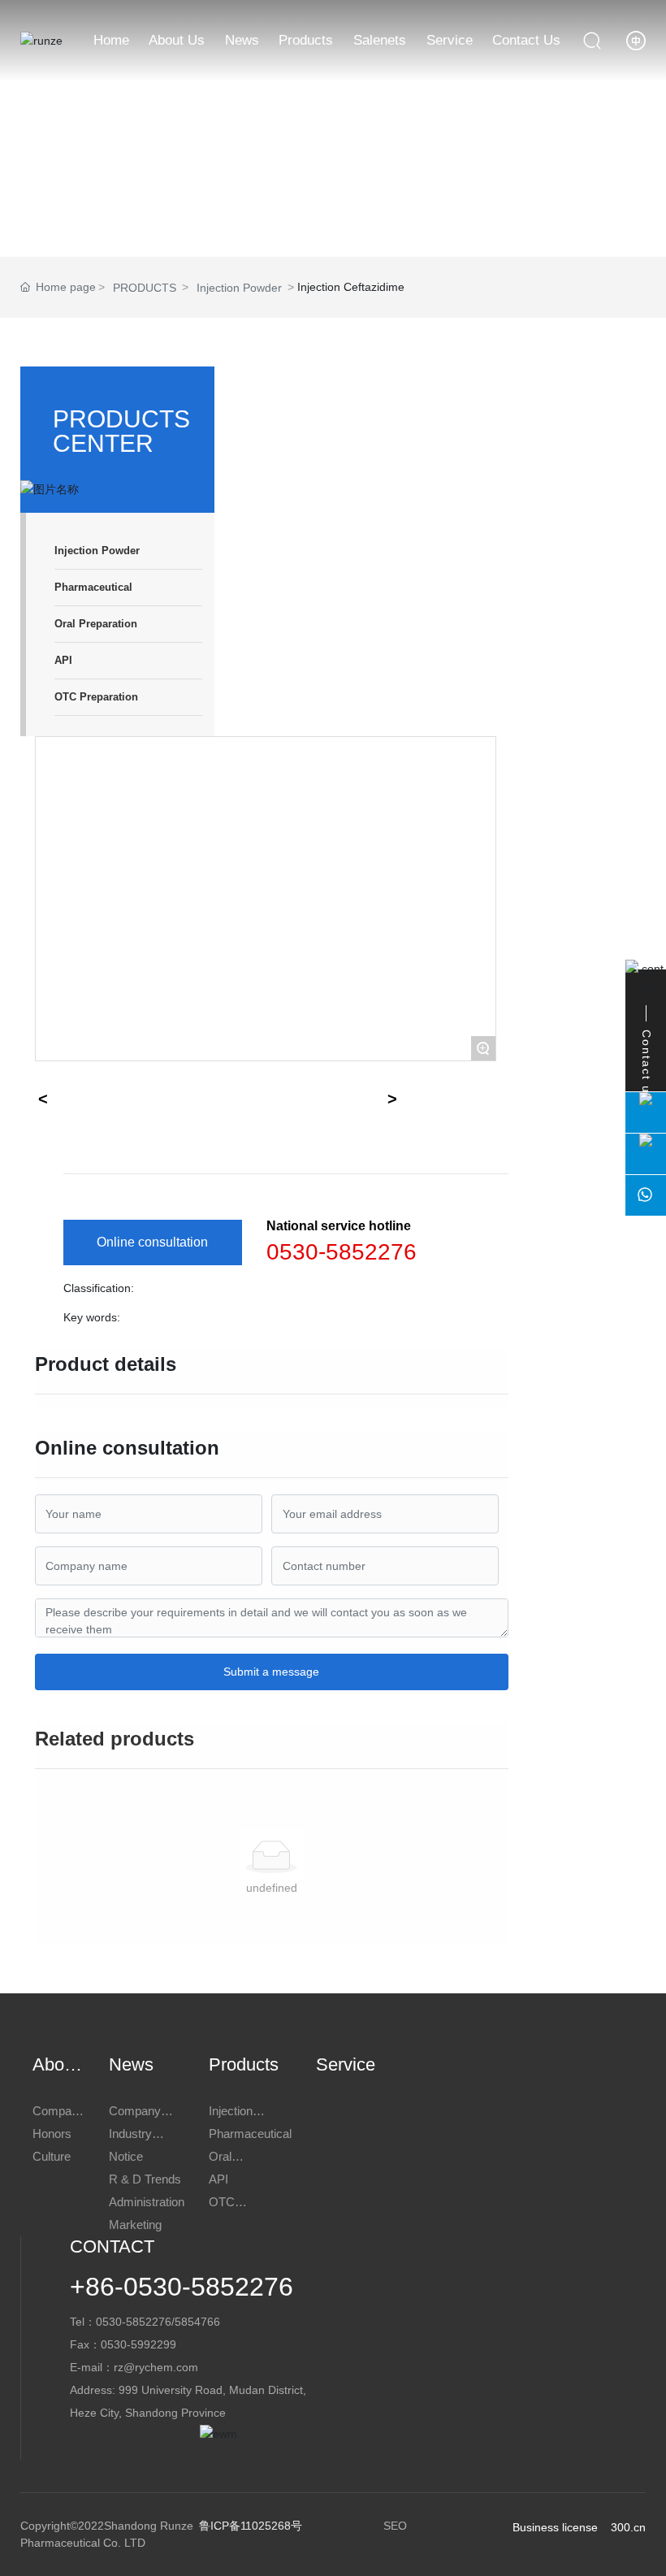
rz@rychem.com (156, 2367)
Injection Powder (239, 288)
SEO (395, 2526)
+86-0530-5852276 (182, 2287)
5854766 (197, 2322)
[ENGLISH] (636, 40)
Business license (555, 2527)
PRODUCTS (145, 288)
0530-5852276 (342, 1252)
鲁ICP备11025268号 (251, 2526)
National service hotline (339, 1226)
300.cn (628, 2527)
